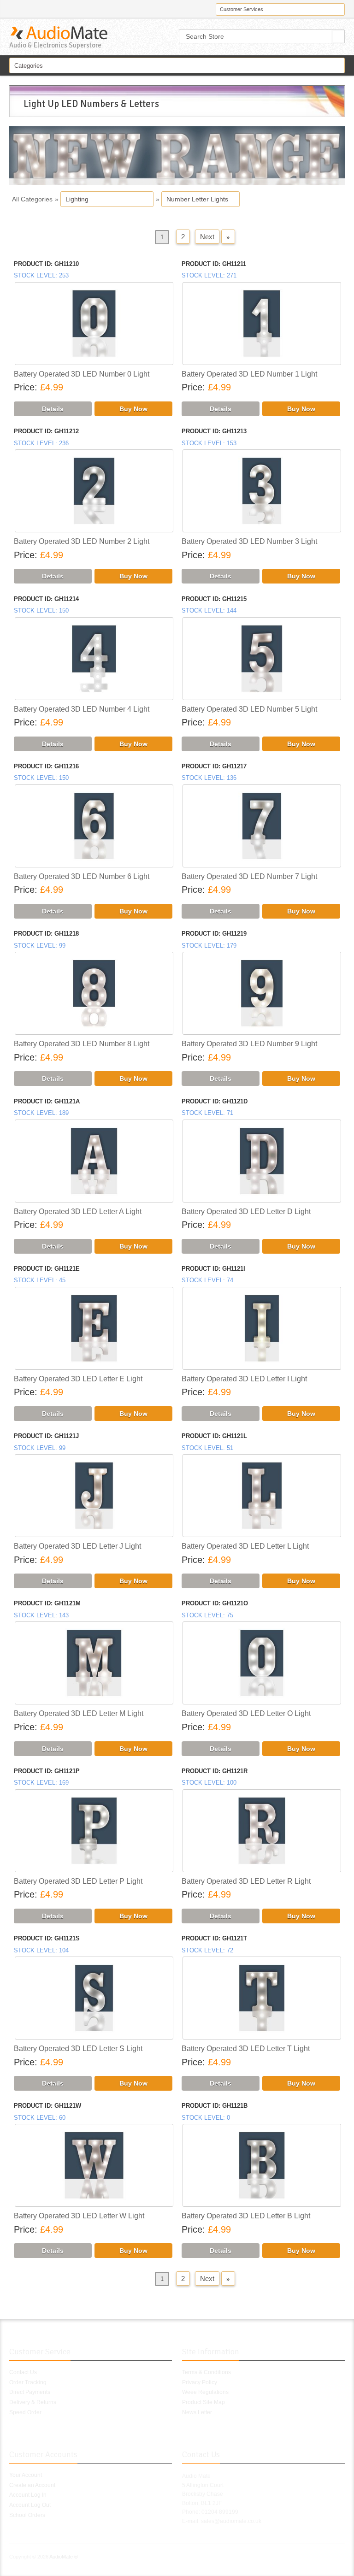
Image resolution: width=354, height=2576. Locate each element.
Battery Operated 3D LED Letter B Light (246, 2216)
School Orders (27, 2515)
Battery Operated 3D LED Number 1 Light (249, 374)
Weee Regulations (205, 2392)
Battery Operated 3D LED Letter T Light (246, 2048)
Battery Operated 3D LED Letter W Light (79, 2216)
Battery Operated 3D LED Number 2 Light (82, 541)
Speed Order (25, 2412)
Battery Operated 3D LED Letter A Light (78, 1211)
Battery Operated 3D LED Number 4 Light (82, 709)
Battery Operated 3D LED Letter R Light (246, 1881)
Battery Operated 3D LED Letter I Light (244, 1379)
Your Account (26, 2475)
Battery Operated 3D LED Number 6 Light (82, 876)
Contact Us (23, 2372)
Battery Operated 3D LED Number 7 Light (249, 876)
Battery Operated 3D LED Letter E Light (78, 1379)
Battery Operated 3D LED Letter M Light (79, 1713)
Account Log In (28, 2495)
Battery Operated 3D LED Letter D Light (246, 1211)
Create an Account (32, 2485)
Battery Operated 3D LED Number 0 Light (82, 374)
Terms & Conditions (206, 2372)
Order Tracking (28, 2382)
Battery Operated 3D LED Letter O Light (246, 1713)
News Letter (197, 2412)
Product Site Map (204, 2402)
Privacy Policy (200, 2382)
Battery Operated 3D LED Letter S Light (78, 2048)
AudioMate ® (64, 2557)
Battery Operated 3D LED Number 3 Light (249, 541)
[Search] (339, 36)
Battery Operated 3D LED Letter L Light (245, 1546)
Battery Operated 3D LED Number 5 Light (249, 709)
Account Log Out (30, 2505)
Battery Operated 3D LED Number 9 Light (249, 1044)
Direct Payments (30, 2392)
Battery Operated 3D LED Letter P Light (78, 1881)
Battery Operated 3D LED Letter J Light (77, 1546)
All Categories (32, 199)
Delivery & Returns (33, 2402)
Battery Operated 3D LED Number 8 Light (82, 1044)
